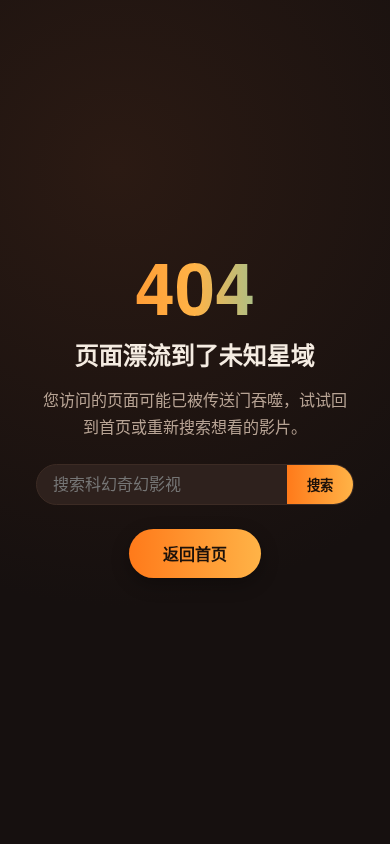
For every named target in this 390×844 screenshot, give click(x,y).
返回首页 (195, 553)
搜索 (320, 485)
